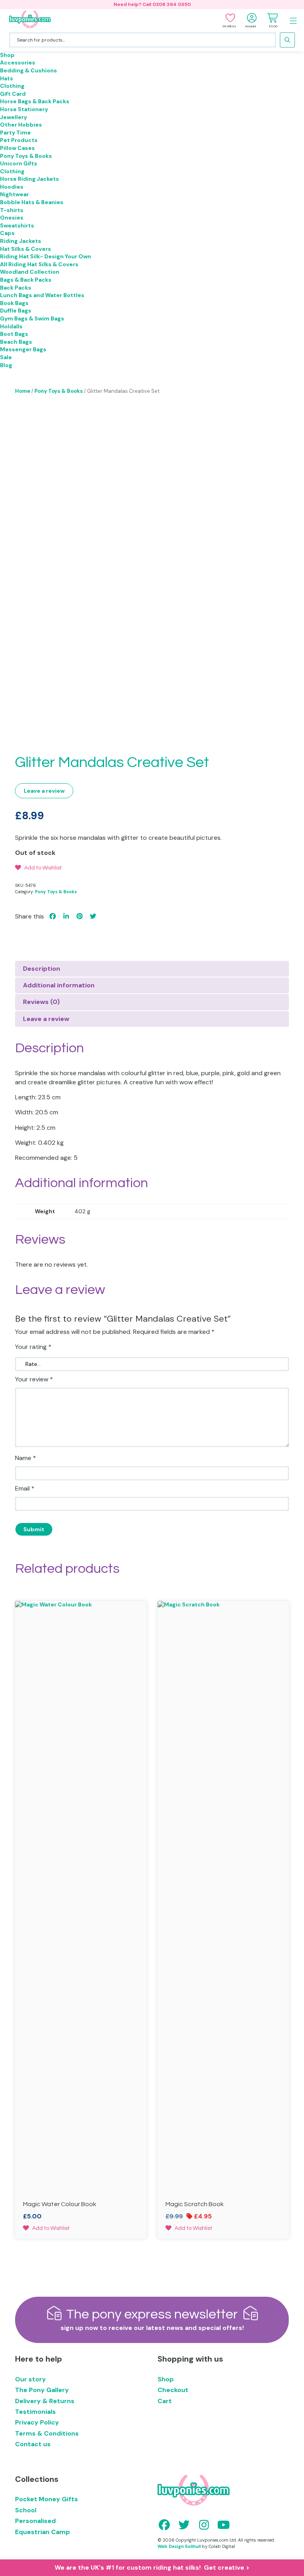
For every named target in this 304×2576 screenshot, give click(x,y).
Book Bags (14, 303)
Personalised (35, 2521)
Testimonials (35, 2412)
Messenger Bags (23, 349)
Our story (30, 2379)
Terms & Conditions (47, 2433)
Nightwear (14, 194)
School (26, 2510)
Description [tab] (42, 969)
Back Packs (16, 288)
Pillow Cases (17, 148)
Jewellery (13, 117)
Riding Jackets (21, 241)
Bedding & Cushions (28, 70)
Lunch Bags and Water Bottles (42, 295)
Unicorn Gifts (19, 163)
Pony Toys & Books (26, 156)
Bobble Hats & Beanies (32, 202)
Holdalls (11, 326)
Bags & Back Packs (26, 280)
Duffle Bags (16, 311)
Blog (6, 365)
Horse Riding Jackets (29, 179)
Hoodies (12, 187)
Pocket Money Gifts (47, 2499)
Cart (165, 2401)
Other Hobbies (21, 125)
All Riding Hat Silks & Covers (39, 264)
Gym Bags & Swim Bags (32, 318)
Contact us (33, 2444)
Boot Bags (14, 334)
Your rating (33, 1347)
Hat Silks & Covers (26, 249)
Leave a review (44, 791)
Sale (6, 357)
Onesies (12, 218)
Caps (7, 233)
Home (23, 391)
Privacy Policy (37, 2422)
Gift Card (13, 94)
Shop (7, 55)
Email (25, 1488)
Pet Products (19, 140)
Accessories (18, 63)
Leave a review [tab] (46, 1019)
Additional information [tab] (59, 985)
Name (26, 1458)
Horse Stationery (24, 109)
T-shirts (12, 210)
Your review (34, 1379)
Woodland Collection (30, 272)
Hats (7, 78)
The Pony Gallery (42, 2390)
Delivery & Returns (45, 2401)
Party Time (15, 133)
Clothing (12, 86)
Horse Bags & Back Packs (35, 101)
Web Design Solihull (179, 2546)
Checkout (173, 2390)
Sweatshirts (17, 225)
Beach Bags (16, 342)
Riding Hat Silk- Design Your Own (46, 256)
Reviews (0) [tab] (41, 1002)
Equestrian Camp (43, 2532)
